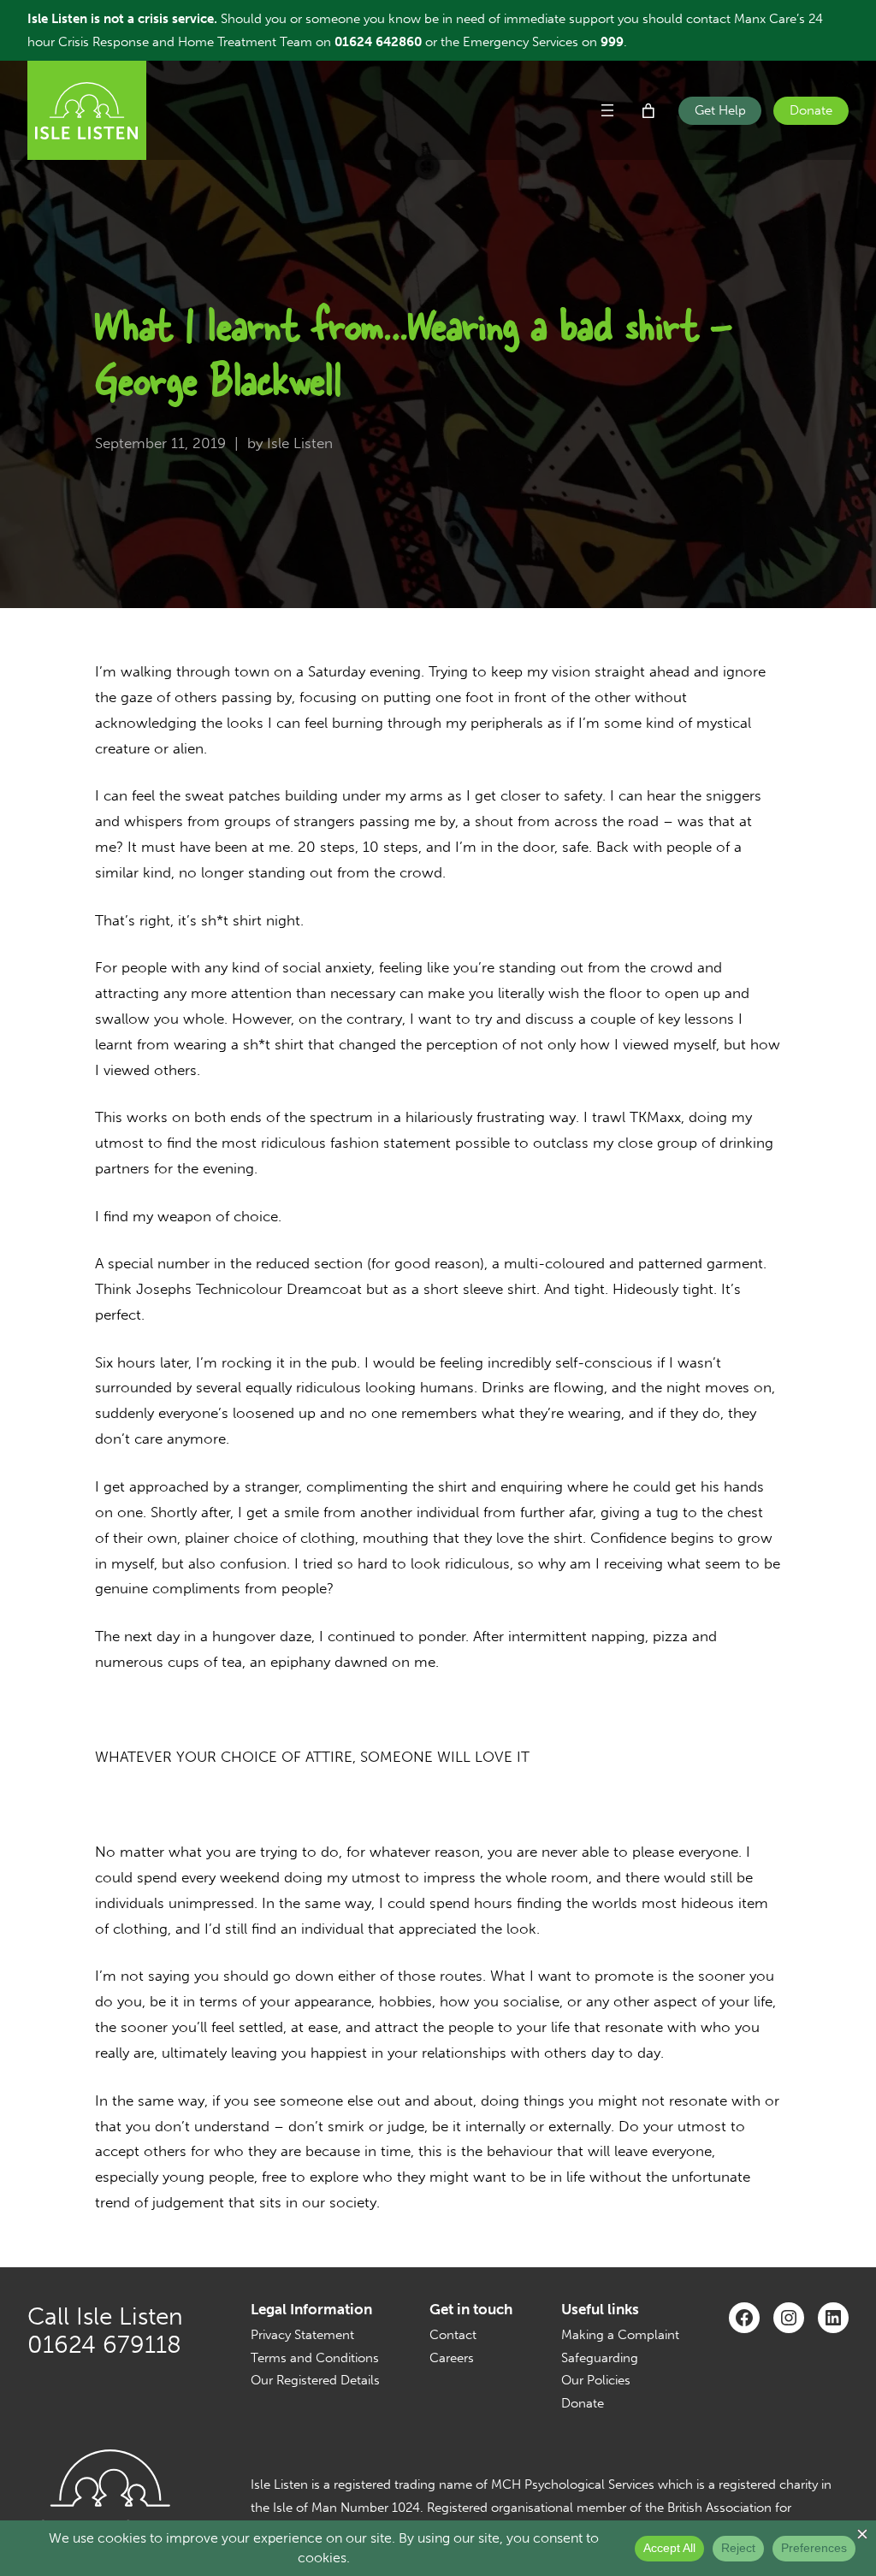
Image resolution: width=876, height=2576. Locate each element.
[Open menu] (607, 110)
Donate (811, 110)
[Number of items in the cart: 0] (648, 111)
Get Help (720, 110)
